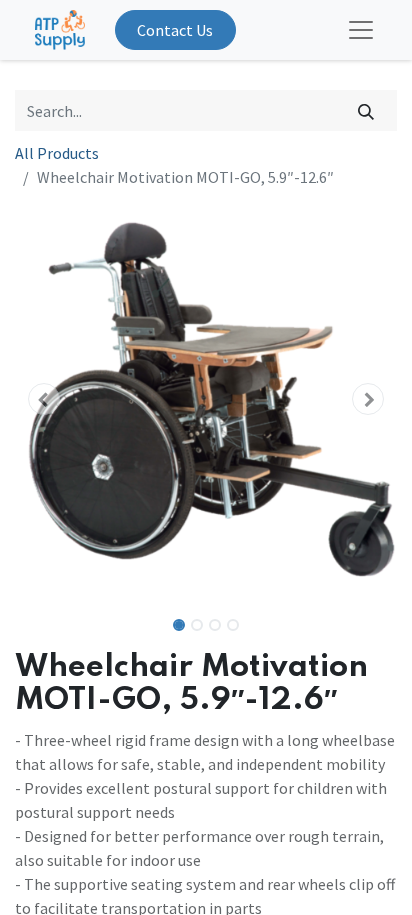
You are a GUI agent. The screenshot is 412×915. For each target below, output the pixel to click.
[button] (43, 399)
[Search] (366, 110)
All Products (57, 153)
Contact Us (175, 30)
